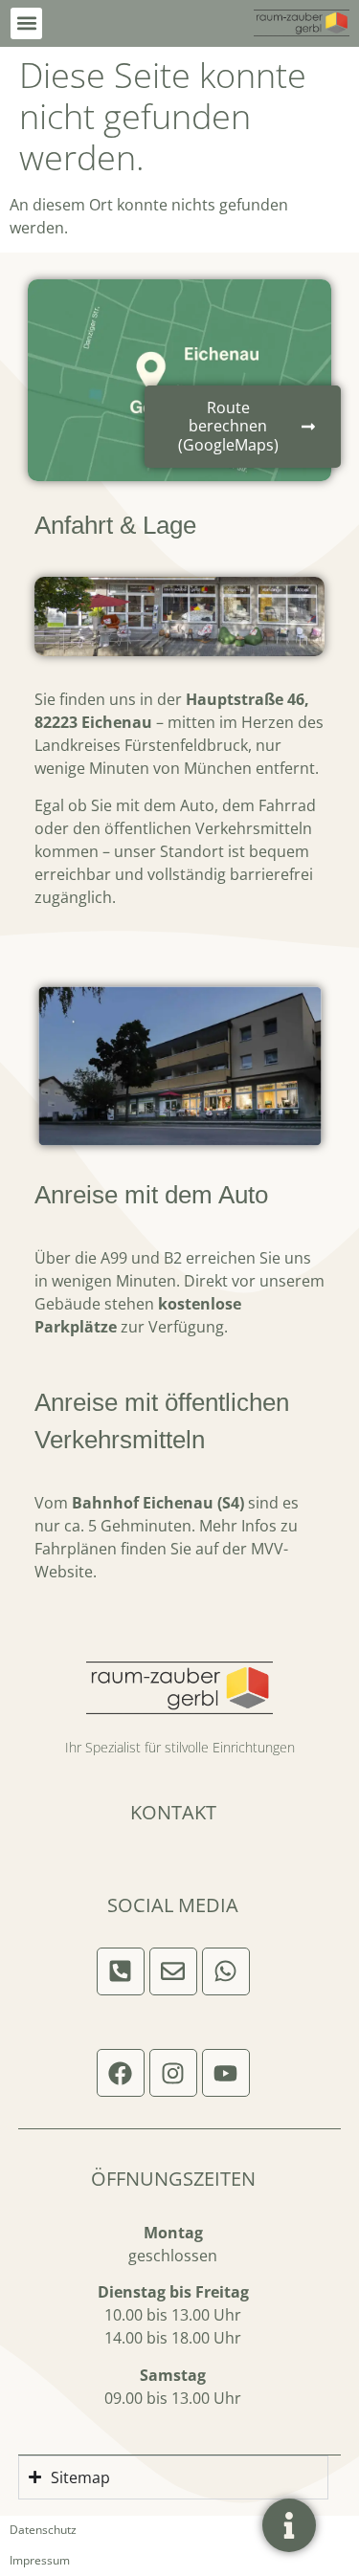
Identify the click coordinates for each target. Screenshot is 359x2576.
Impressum (40, 2560)
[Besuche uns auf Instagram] (173, 2073)
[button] (26, 23)
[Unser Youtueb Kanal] (226, 2073)
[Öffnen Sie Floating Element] (289, 2525)
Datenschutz (43, 2530)
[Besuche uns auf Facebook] (121, 2073)
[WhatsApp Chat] (226, 1971)
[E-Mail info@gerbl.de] (173, 1971)
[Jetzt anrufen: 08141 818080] (121, 1971)
